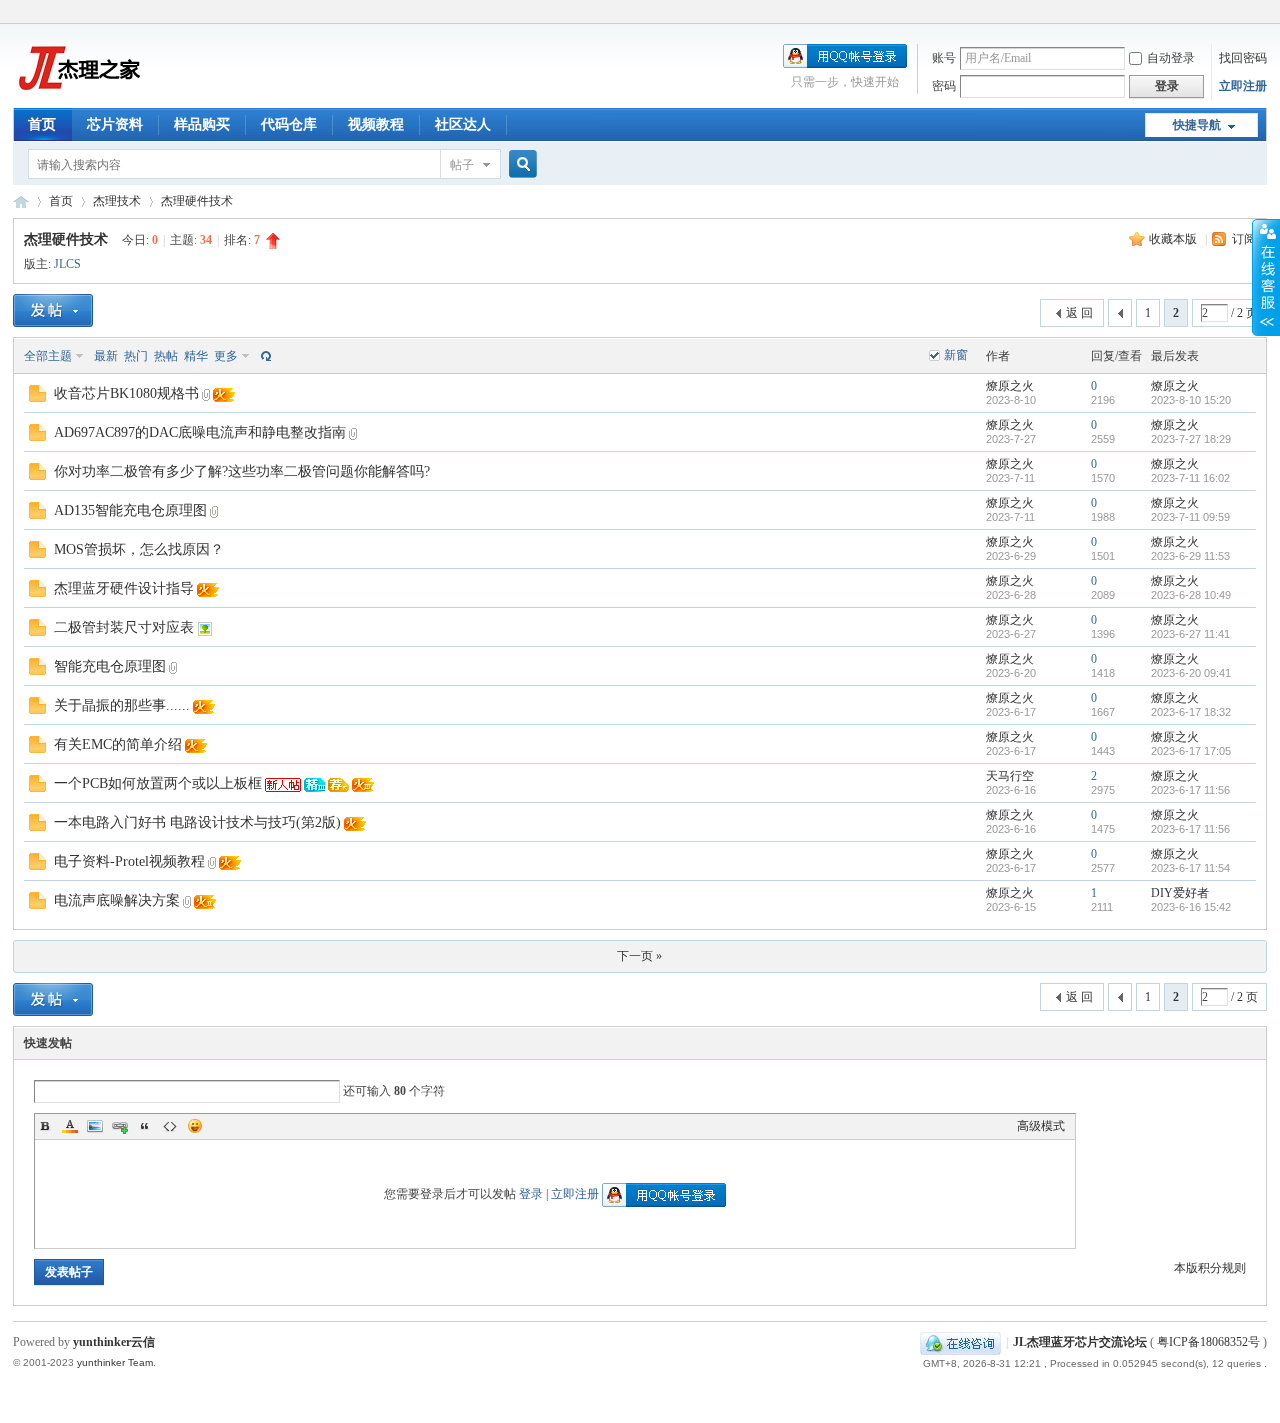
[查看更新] (264, 356)
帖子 (462, 165)
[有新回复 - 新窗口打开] (37, 398)
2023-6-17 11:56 (1190, 790)
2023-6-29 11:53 (1190, 556)
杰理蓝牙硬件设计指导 (124, 588)
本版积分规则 (1210, 1268)
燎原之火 (1010, 386)
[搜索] (520, 164)
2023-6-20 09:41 (1191, 673)
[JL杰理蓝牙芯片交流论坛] (77, 96)
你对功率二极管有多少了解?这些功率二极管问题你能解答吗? (242, 471)
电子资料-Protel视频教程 (129, 861)
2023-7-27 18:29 (1191, 439)
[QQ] (960, 1342)
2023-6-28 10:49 (1191, 595)
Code (170, 1126)
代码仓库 (289, 124)
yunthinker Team (115, 1362)
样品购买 (202, 124)
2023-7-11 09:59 (1190, 517)
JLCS (67, 264)
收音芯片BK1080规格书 (126, 393)
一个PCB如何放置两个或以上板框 (158, 783)
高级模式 (1041, 1126)
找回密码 (1243, 58)
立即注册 (1243, 86)
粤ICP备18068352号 (1208, 1342)
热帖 (166, 356)
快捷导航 (1197, 125)
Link (120, 1126)
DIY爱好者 (1180, 893)
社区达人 (463, 124)
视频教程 (376, 124)
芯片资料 (115, 124)
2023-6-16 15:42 (1191, 907)
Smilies (195, 1126)
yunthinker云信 (114, 1342)
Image (95, 1126)
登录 (531, 1194)
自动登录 (1171, 58)
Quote (145, 1126)
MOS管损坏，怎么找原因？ (139, 549)
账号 (944, 58)
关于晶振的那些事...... (122, 705)
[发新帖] (53, 310)
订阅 (1244, 239)
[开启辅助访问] (1262, 14)
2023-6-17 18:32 (1191, 712)
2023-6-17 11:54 (1190, 868)
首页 (42, 124)
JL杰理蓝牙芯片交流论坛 (21, 201)
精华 (196, 356)
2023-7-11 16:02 (1190, 478)
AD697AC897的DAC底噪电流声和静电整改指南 (200, 432)
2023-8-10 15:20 (1191, 400)
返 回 (1079, 313)
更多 (226, 356)
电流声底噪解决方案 (117, 900)
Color (70, 1126)
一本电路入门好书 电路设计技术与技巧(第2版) (197, 822)
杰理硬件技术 (197, 201)
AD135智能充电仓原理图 (130, 510)
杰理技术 (117, 201)
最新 (106, 356)
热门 (136, 356)
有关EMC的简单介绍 (118, 744)
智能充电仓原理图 (110, 666)
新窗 (956, 355)
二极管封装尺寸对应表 (124, 627)
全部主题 (48, 356)
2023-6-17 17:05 (1191, 751)
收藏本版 (1174, 239)
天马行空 (1010, 776)
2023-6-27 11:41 (1190, 634)
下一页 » (639, 956)
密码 (944, 86)
